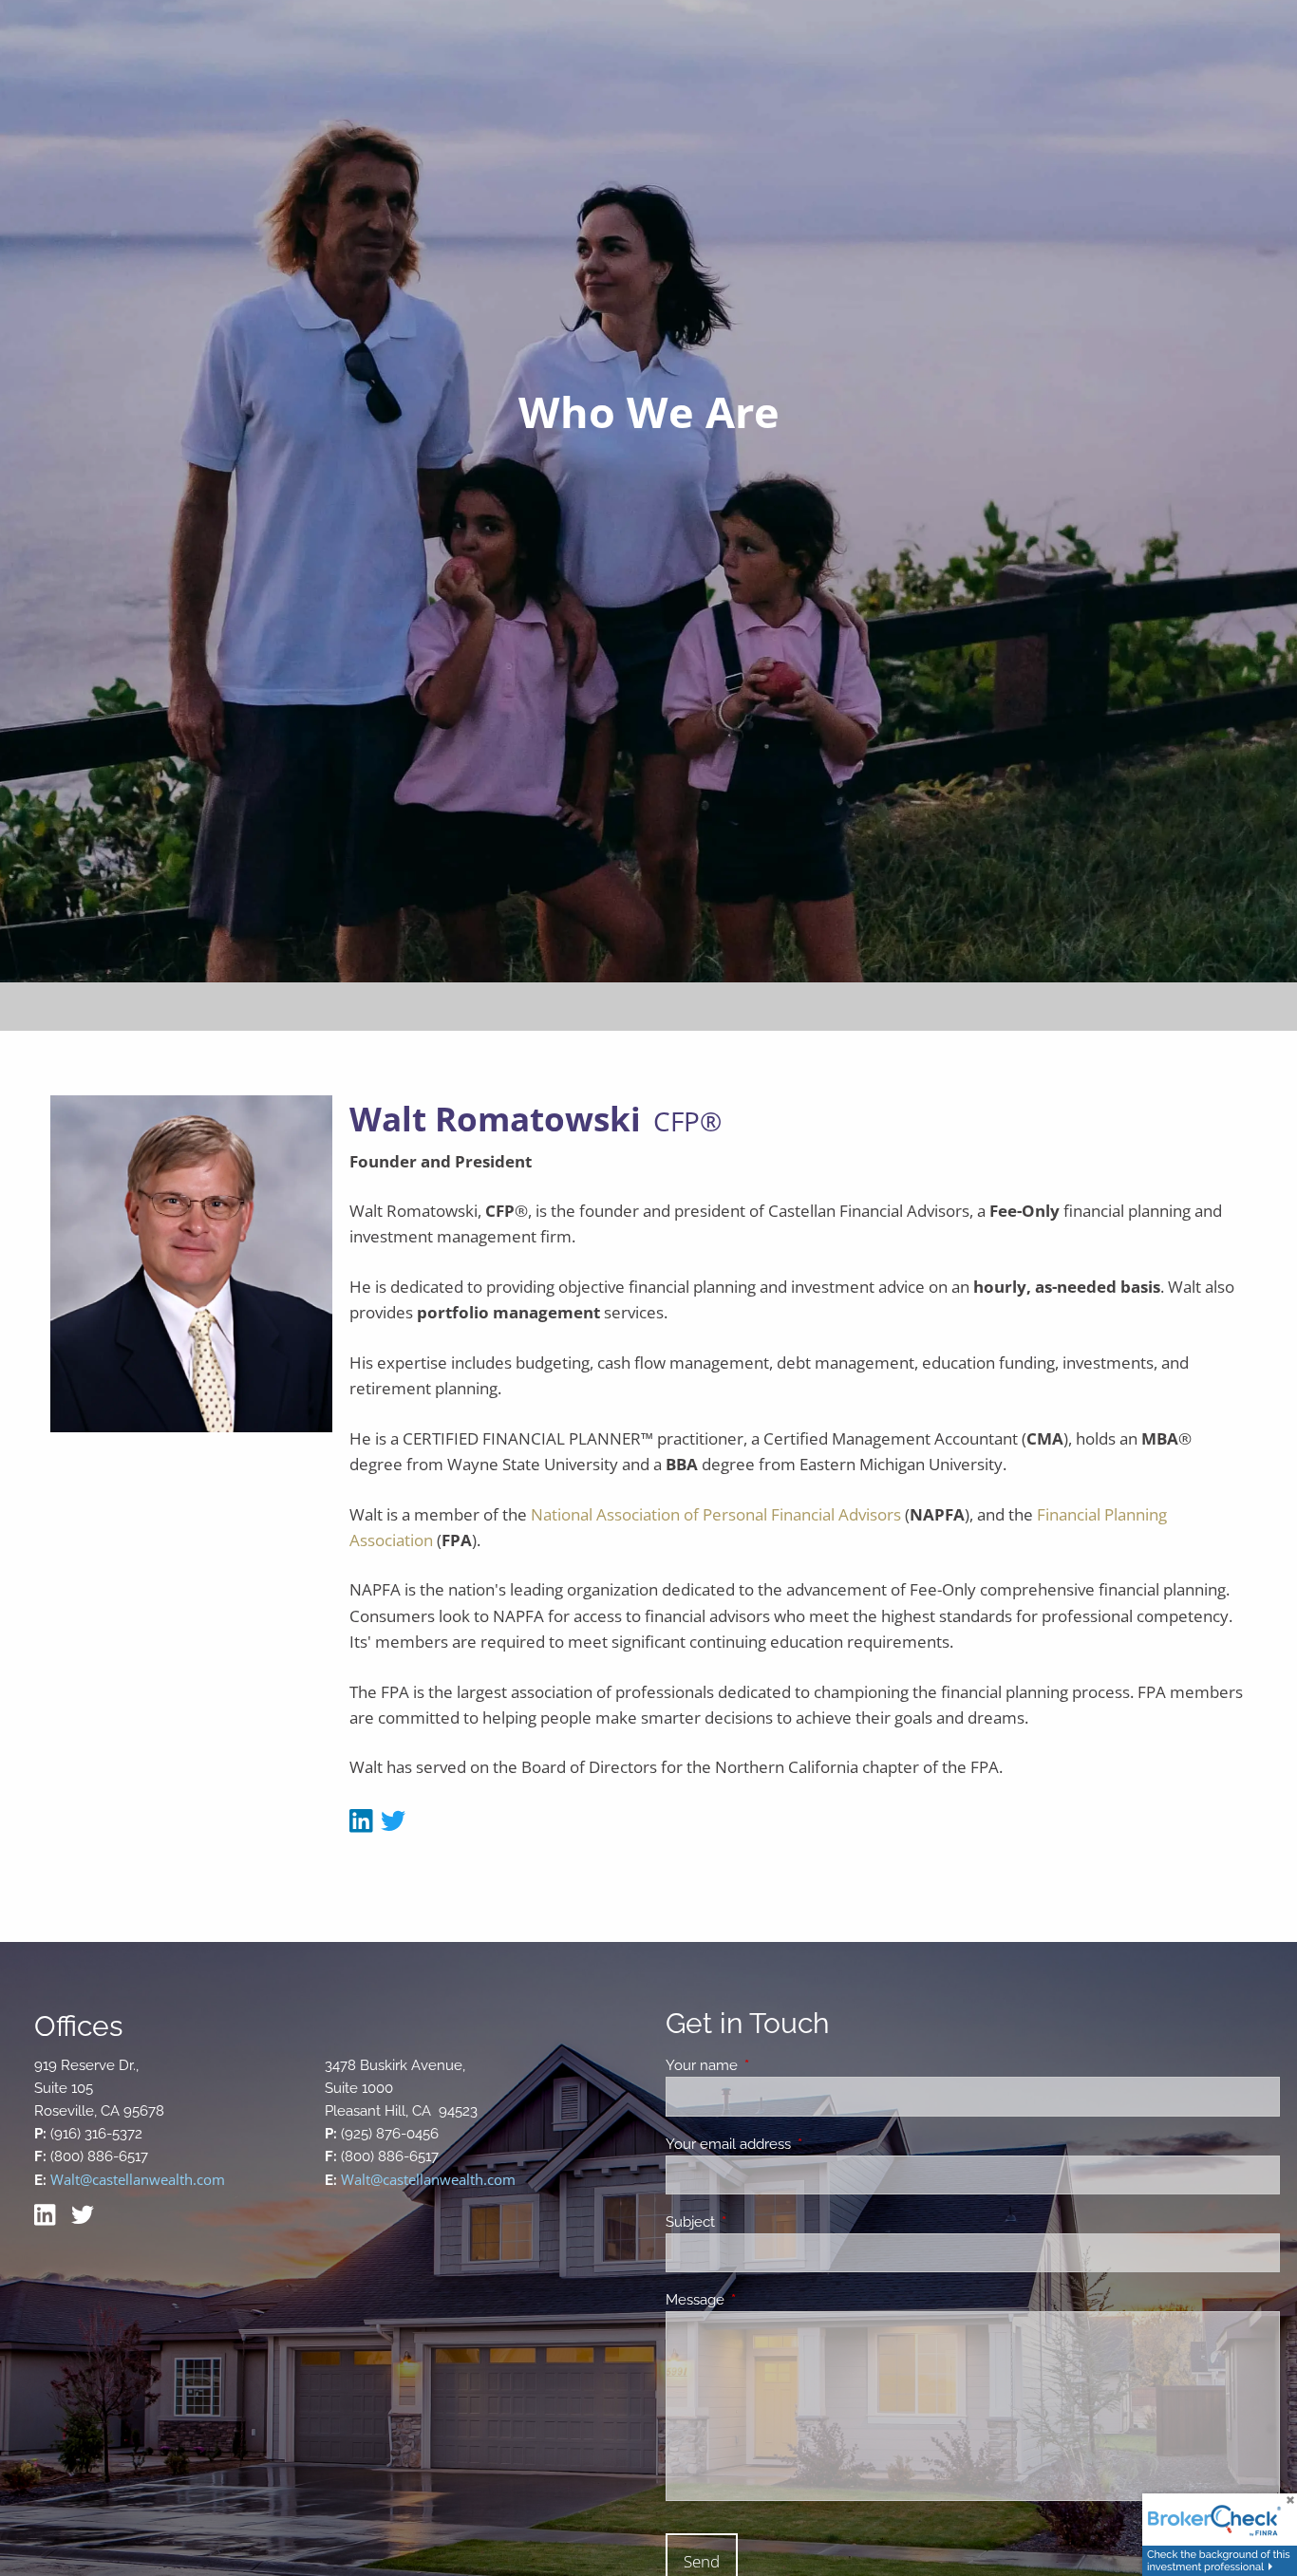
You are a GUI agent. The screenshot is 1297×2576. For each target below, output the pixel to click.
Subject (759, 2222)
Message (764, 2300)
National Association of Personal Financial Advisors (716, 1514)
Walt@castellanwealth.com (138, 2179)
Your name (771, 2065)
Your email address (797, 2144)
